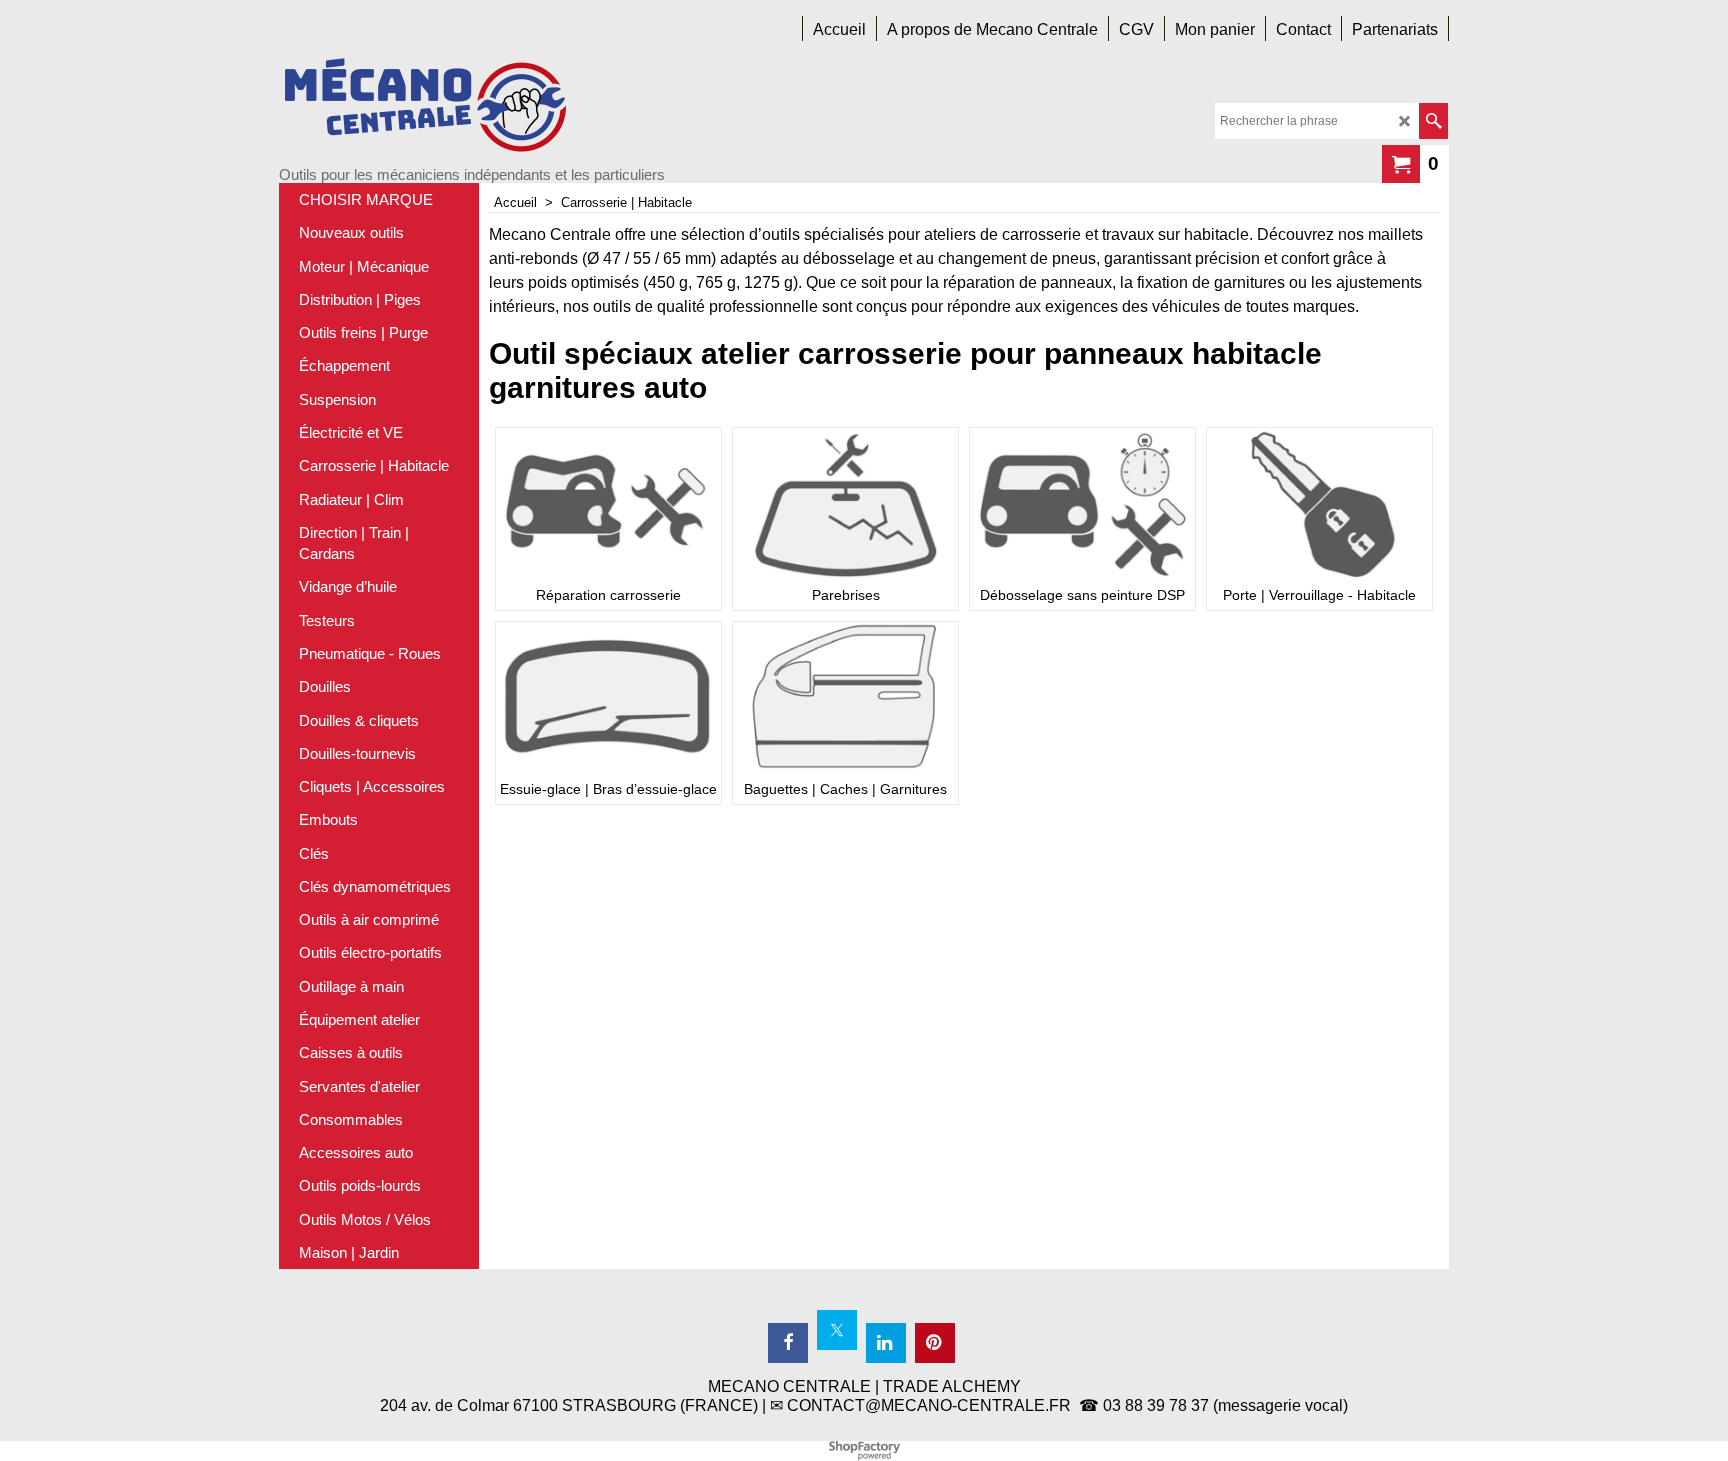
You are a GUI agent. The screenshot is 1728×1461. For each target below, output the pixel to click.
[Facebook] (788, 1343)
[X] (837, 1330)
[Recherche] (1433, 121)
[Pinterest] (935, 1343)
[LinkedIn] (886, 1343)
